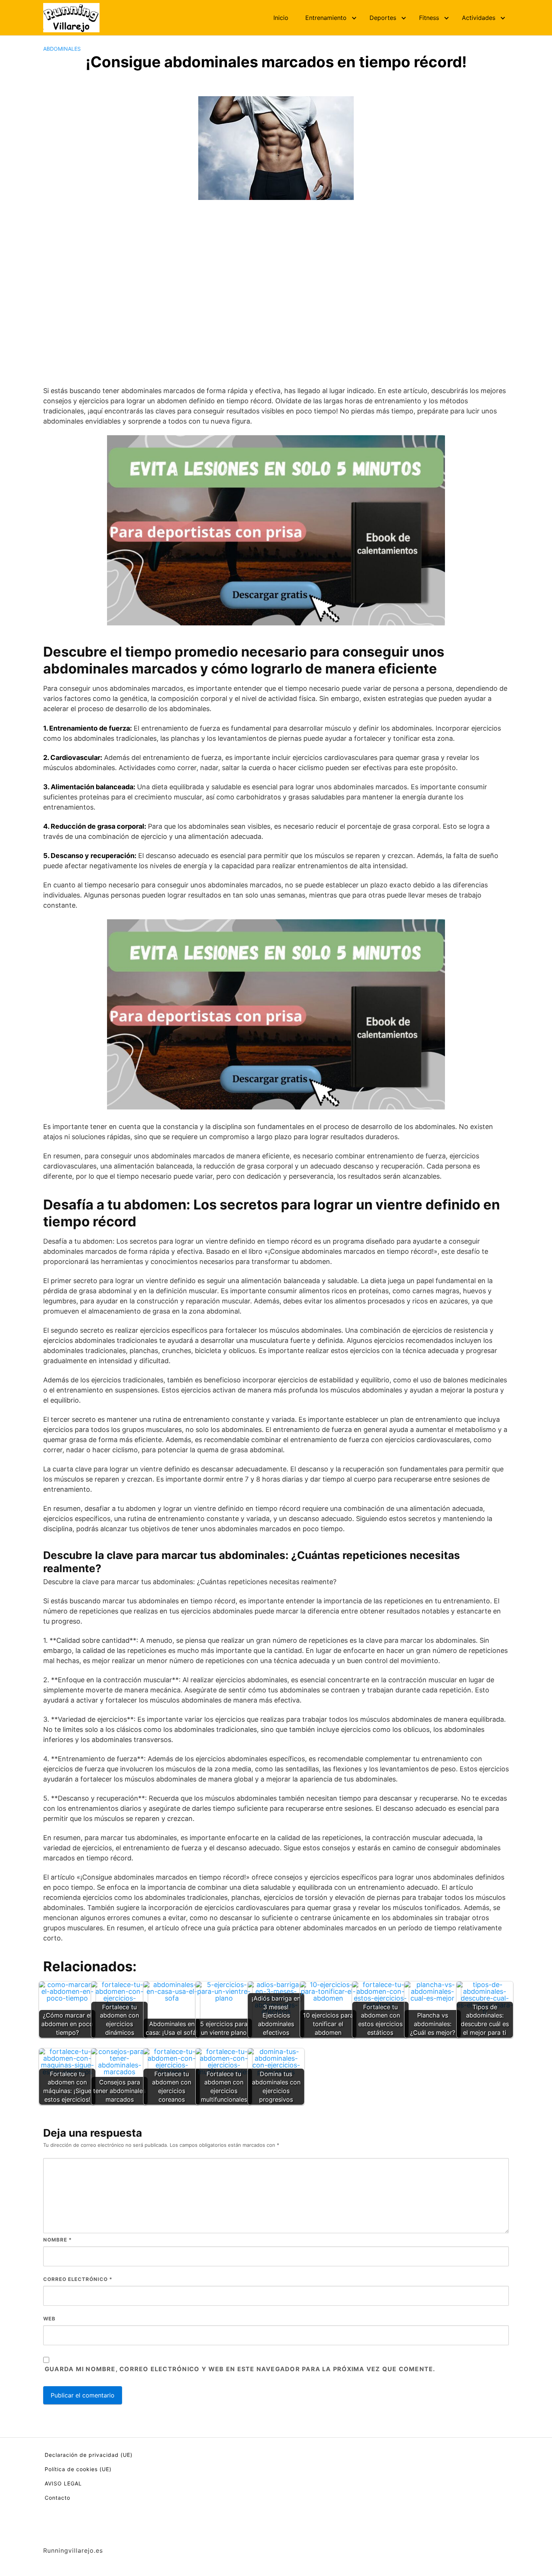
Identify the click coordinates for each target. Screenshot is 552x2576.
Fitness (429, 18)
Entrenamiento (326, 18)
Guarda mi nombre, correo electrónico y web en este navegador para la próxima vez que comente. (240, 2369)
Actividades (479, 18)
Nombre (57, 2240)
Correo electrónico (78, 2279)
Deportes (383, 18)
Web (49, 2319)
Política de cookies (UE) (78, 2469)
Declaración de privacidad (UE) (89, 2455)
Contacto (57, 2498)
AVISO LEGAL (63, 2483)
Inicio (281, 18)
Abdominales (62, 49)
